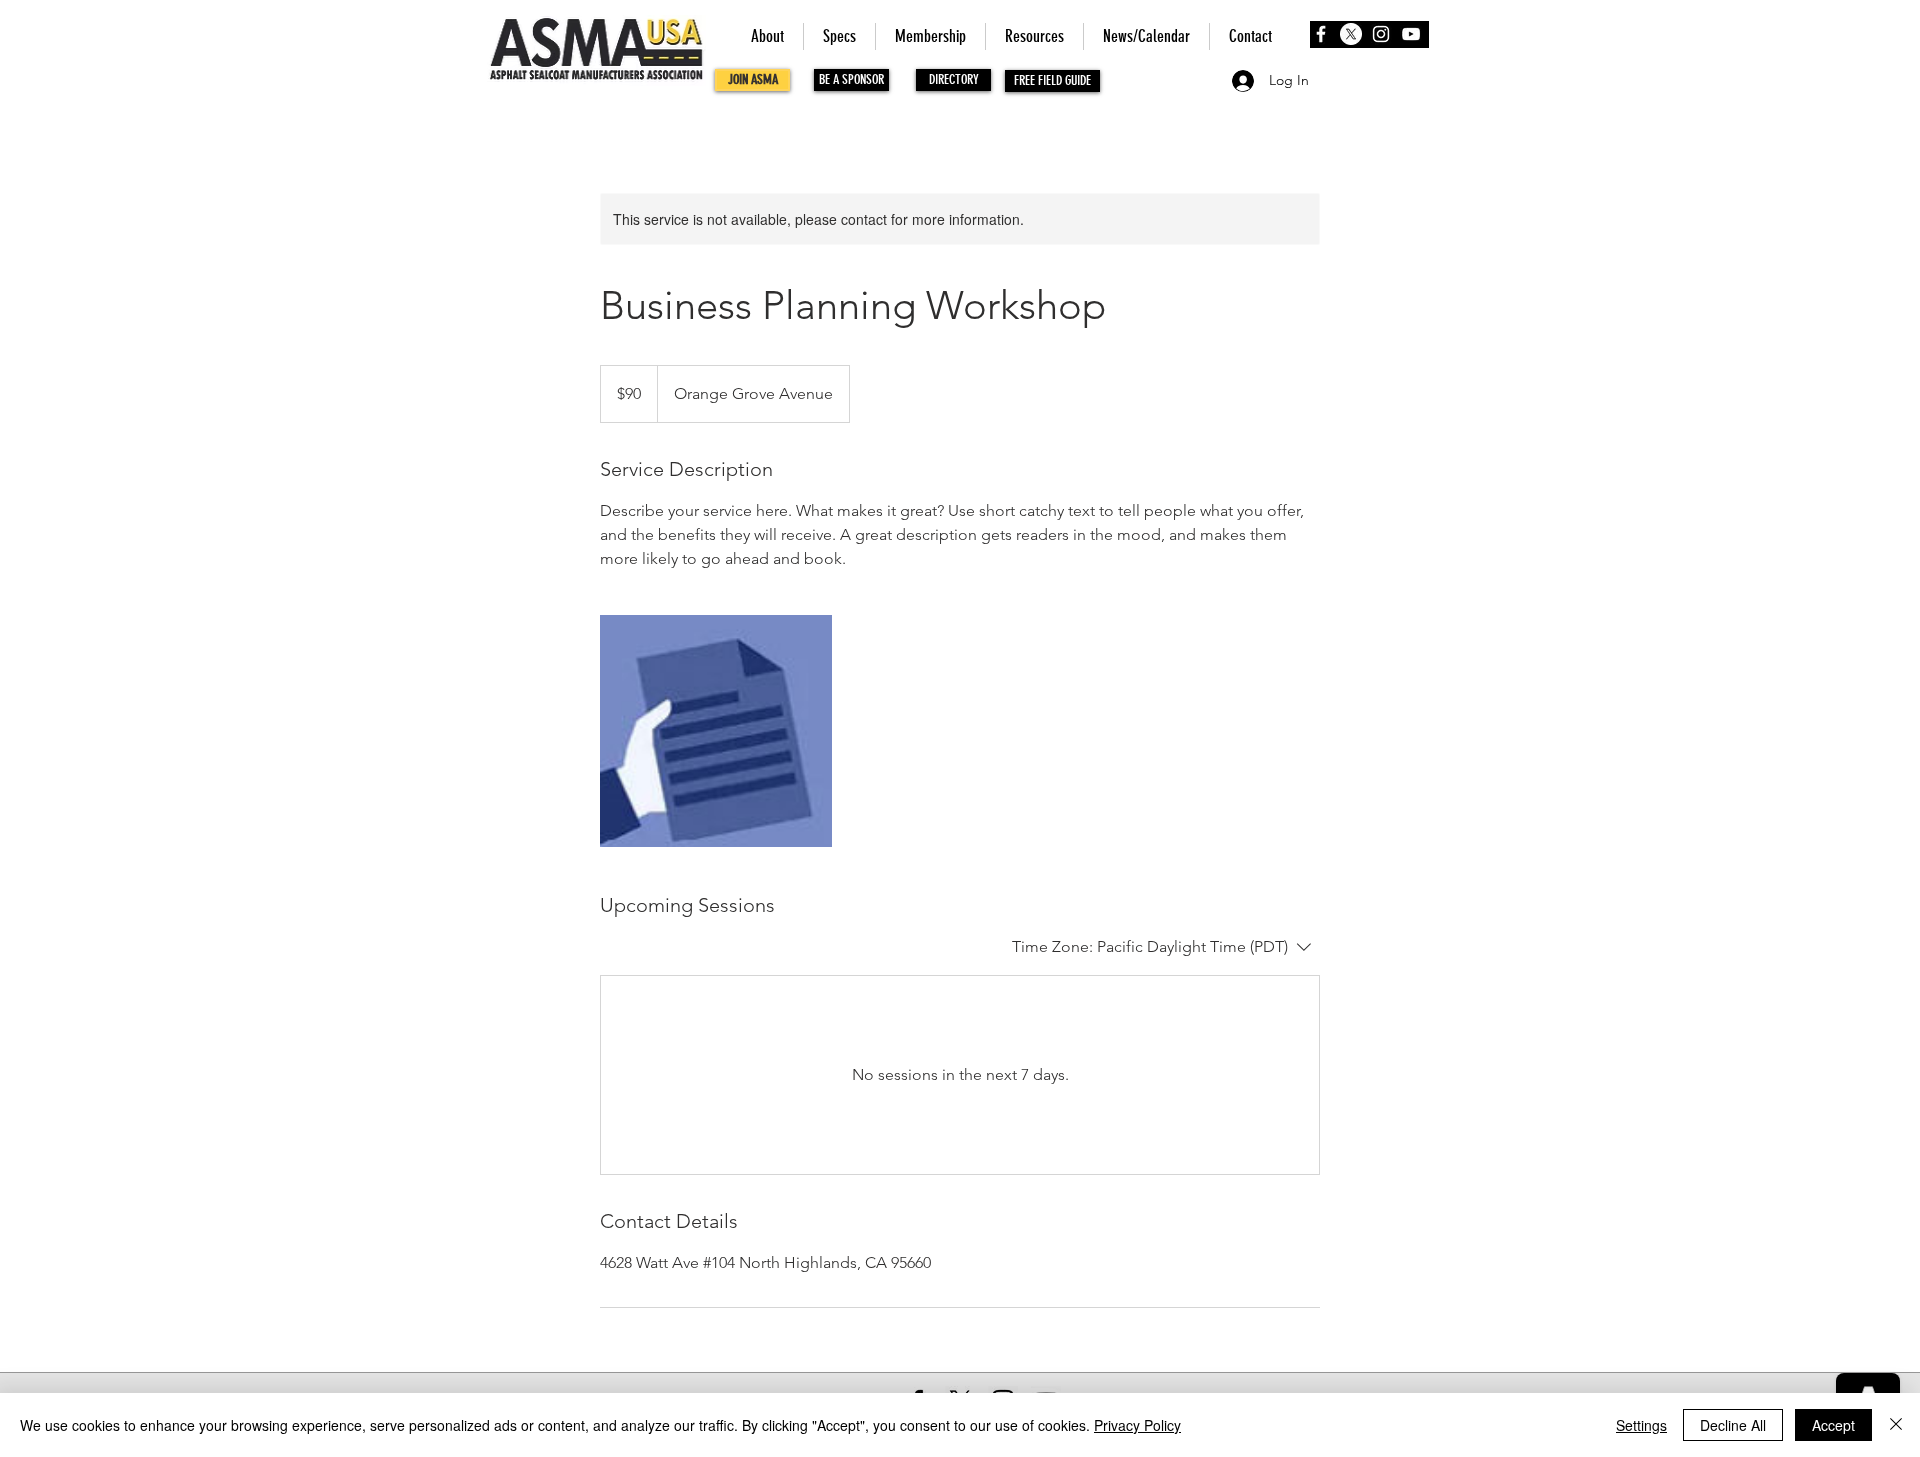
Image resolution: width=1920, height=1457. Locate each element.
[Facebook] (1321, 34)
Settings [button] (1641, 1425)
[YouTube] (1411, 34)
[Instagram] (1381, 34)
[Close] (1896, 1425)
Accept (1833, 1425)
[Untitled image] (716, 731)
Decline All (1733, 1425)
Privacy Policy (1137, 1425)
